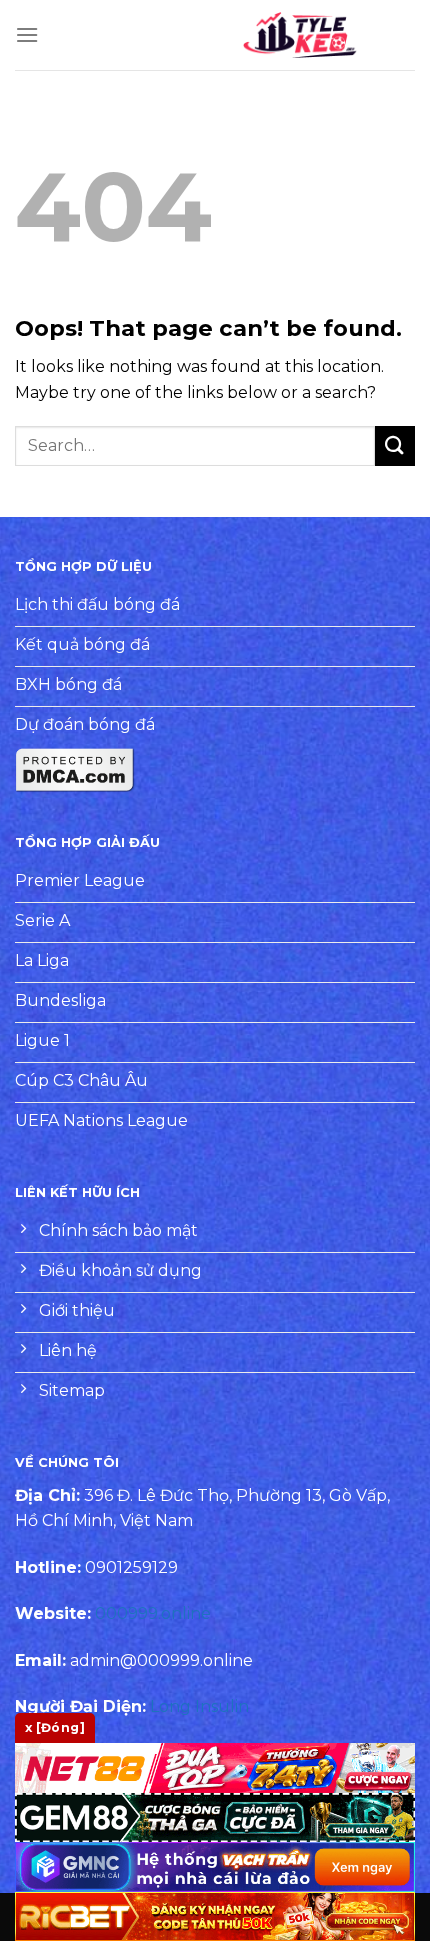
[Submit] (395, 445)
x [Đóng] (55, 1727)
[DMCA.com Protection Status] (75, 768)
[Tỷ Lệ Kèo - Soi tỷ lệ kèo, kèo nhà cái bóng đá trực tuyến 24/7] (300, 35)
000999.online (153, 1613)
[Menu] (27, 34)
